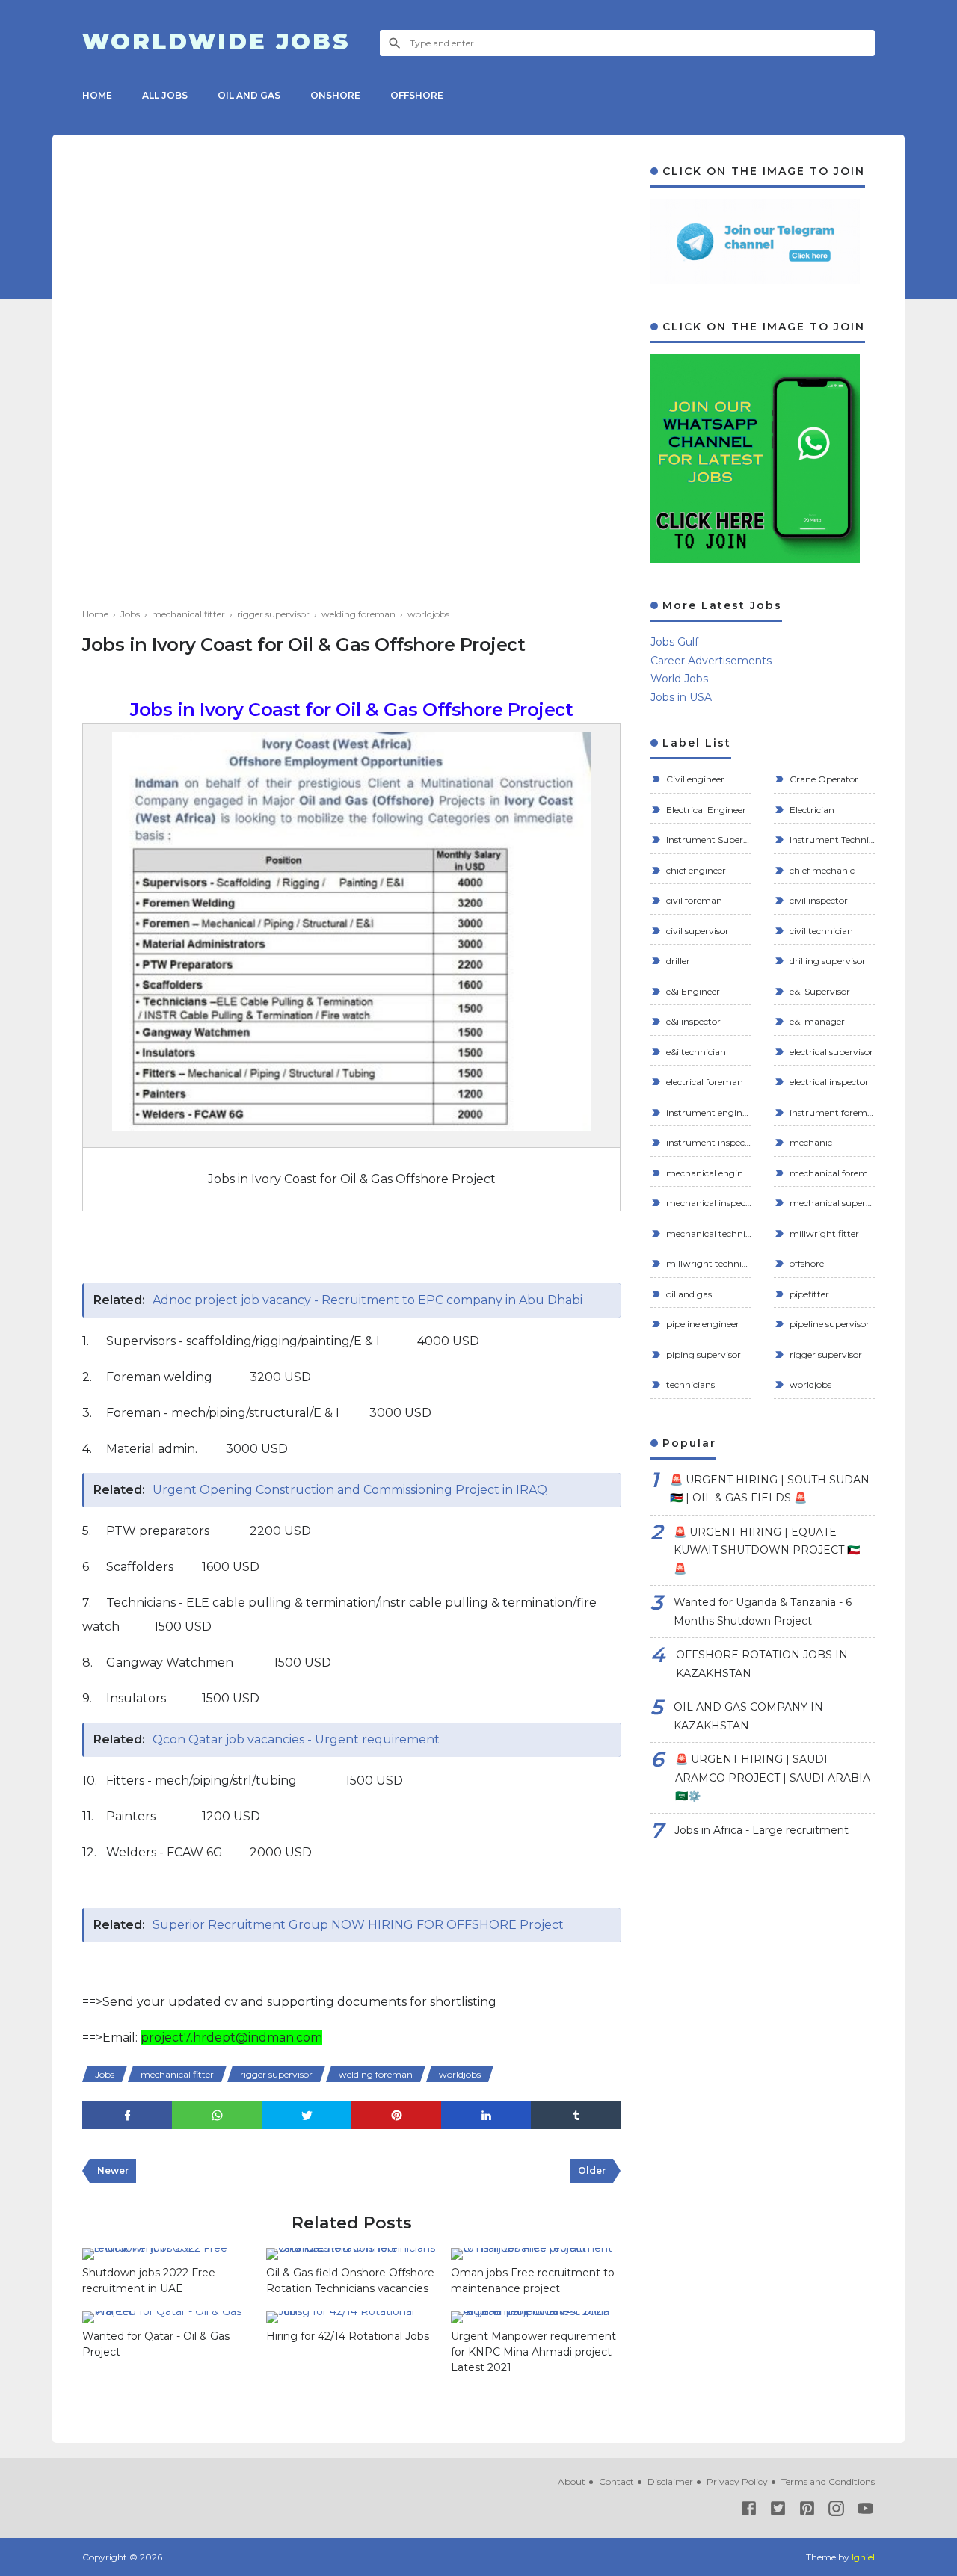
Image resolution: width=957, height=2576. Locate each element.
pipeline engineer (702, 1324)
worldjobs (460, 2074)
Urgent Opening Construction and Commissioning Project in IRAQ (350, 1490)
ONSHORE (335, 95)
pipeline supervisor (828, 1324)
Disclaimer (670, 2481)
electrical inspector (828, 1082)
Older (592, 2171)
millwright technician (708, 1263)
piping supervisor (702, 1355)
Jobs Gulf (674, 642)
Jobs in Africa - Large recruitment (761, 1830)
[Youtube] (865, 2511)
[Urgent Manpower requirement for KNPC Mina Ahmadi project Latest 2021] (535, 2317)
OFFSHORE (417, 95)
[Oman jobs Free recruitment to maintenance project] (535, 2254)
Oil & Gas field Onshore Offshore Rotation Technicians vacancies (350, 2280)
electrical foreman (704, 1082)
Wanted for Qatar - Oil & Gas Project (156, 2344)
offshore (806, 1263)
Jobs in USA (681, 697)
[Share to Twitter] (307, 2115)
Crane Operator (823, 779)
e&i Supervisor (819, 991)
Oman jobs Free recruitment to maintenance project (533, 2280)
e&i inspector (692, 1021)
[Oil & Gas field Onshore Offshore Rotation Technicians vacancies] (351, 2254)
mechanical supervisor (831, 1203)
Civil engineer (694, 779)
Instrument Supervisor (708, 840)
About (572, 2481)
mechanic (810, 1142)
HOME (97, 95)
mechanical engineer (708, 1173)
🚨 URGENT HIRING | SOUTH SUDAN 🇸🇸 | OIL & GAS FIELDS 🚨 (770, 1489)
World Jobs (679, 679)
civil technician (820, 931)
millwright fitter (823, 1233)
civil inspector (818, 900)
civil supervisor (696, 931)
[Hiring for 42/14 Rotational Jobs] (351, 2317)
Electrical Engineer (705, 810)
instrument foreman (831, 1112)
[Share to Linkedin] (486, 2115)
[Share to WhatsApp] (217, 2115)
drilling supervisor (827, 961)
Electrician (811, 810)
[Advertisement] (351, 269)
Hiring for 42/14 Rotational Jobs (348, 2336)
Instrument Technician (831, 840)
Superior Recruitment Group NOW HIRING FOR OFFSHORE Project (358, 1925)
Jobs (105, 2074)
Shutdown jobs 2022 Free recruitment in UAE (149, 2280)
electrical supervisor (830, 1052)
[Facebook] (749, 2511)
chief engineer (695, 870)
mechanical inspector (708, 1203)
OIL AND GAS (249, 95)
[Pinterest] (807, 2511)
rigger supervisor (276, 2074)
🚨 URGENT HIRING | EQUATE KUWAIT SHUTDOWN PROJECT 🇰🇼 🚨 (767, 1550)
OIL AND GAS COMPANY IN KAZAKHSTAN (748, 1716)
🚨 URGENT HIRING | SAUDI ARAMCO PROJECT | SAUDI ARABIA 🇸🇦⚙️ (773, 1777)
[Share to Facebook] (127, 2115)
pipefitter (808, 1294)
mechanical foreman (831, 1173)
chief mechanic (821, 870)
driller (677, 961)
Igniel (863, 2557)
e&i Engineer (692, 991)
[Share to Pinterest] (396, 2115)
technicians (689, 1384)
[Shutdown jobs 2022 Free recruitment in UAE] (167, 2254)
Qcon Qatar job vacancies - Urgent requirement (296, 1739)
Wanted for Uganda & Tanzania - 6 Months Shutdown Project (763, 1612)
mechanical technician (708, 1233)
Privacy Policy (737, 2481)
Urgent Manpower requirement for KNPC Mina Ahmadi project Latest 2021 (533, 2352)
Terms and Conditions (828, 2481)
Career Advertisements (711, 661)
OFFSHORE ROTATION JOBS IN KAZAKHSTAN (762, 1664)
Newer (113, 2171)
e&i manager (816, 1021)
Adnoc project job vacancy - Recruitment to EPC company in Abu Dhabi (367, 1300)
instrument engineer (708, 1112)
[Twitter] (778, 2511)
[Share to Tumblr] (576, 2115)
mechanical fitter (177, 2074)
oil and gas (688, 1294)
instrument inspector (708, 1142)
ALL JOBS (165, 95)
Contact (616, 2481)
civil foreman (693, 900)
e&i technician (695, 1052)
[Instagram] (836, 2511)
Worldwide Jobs (216, 42)
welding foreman (376, 2074)
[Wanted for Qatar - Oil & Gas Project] (167, 2317)
